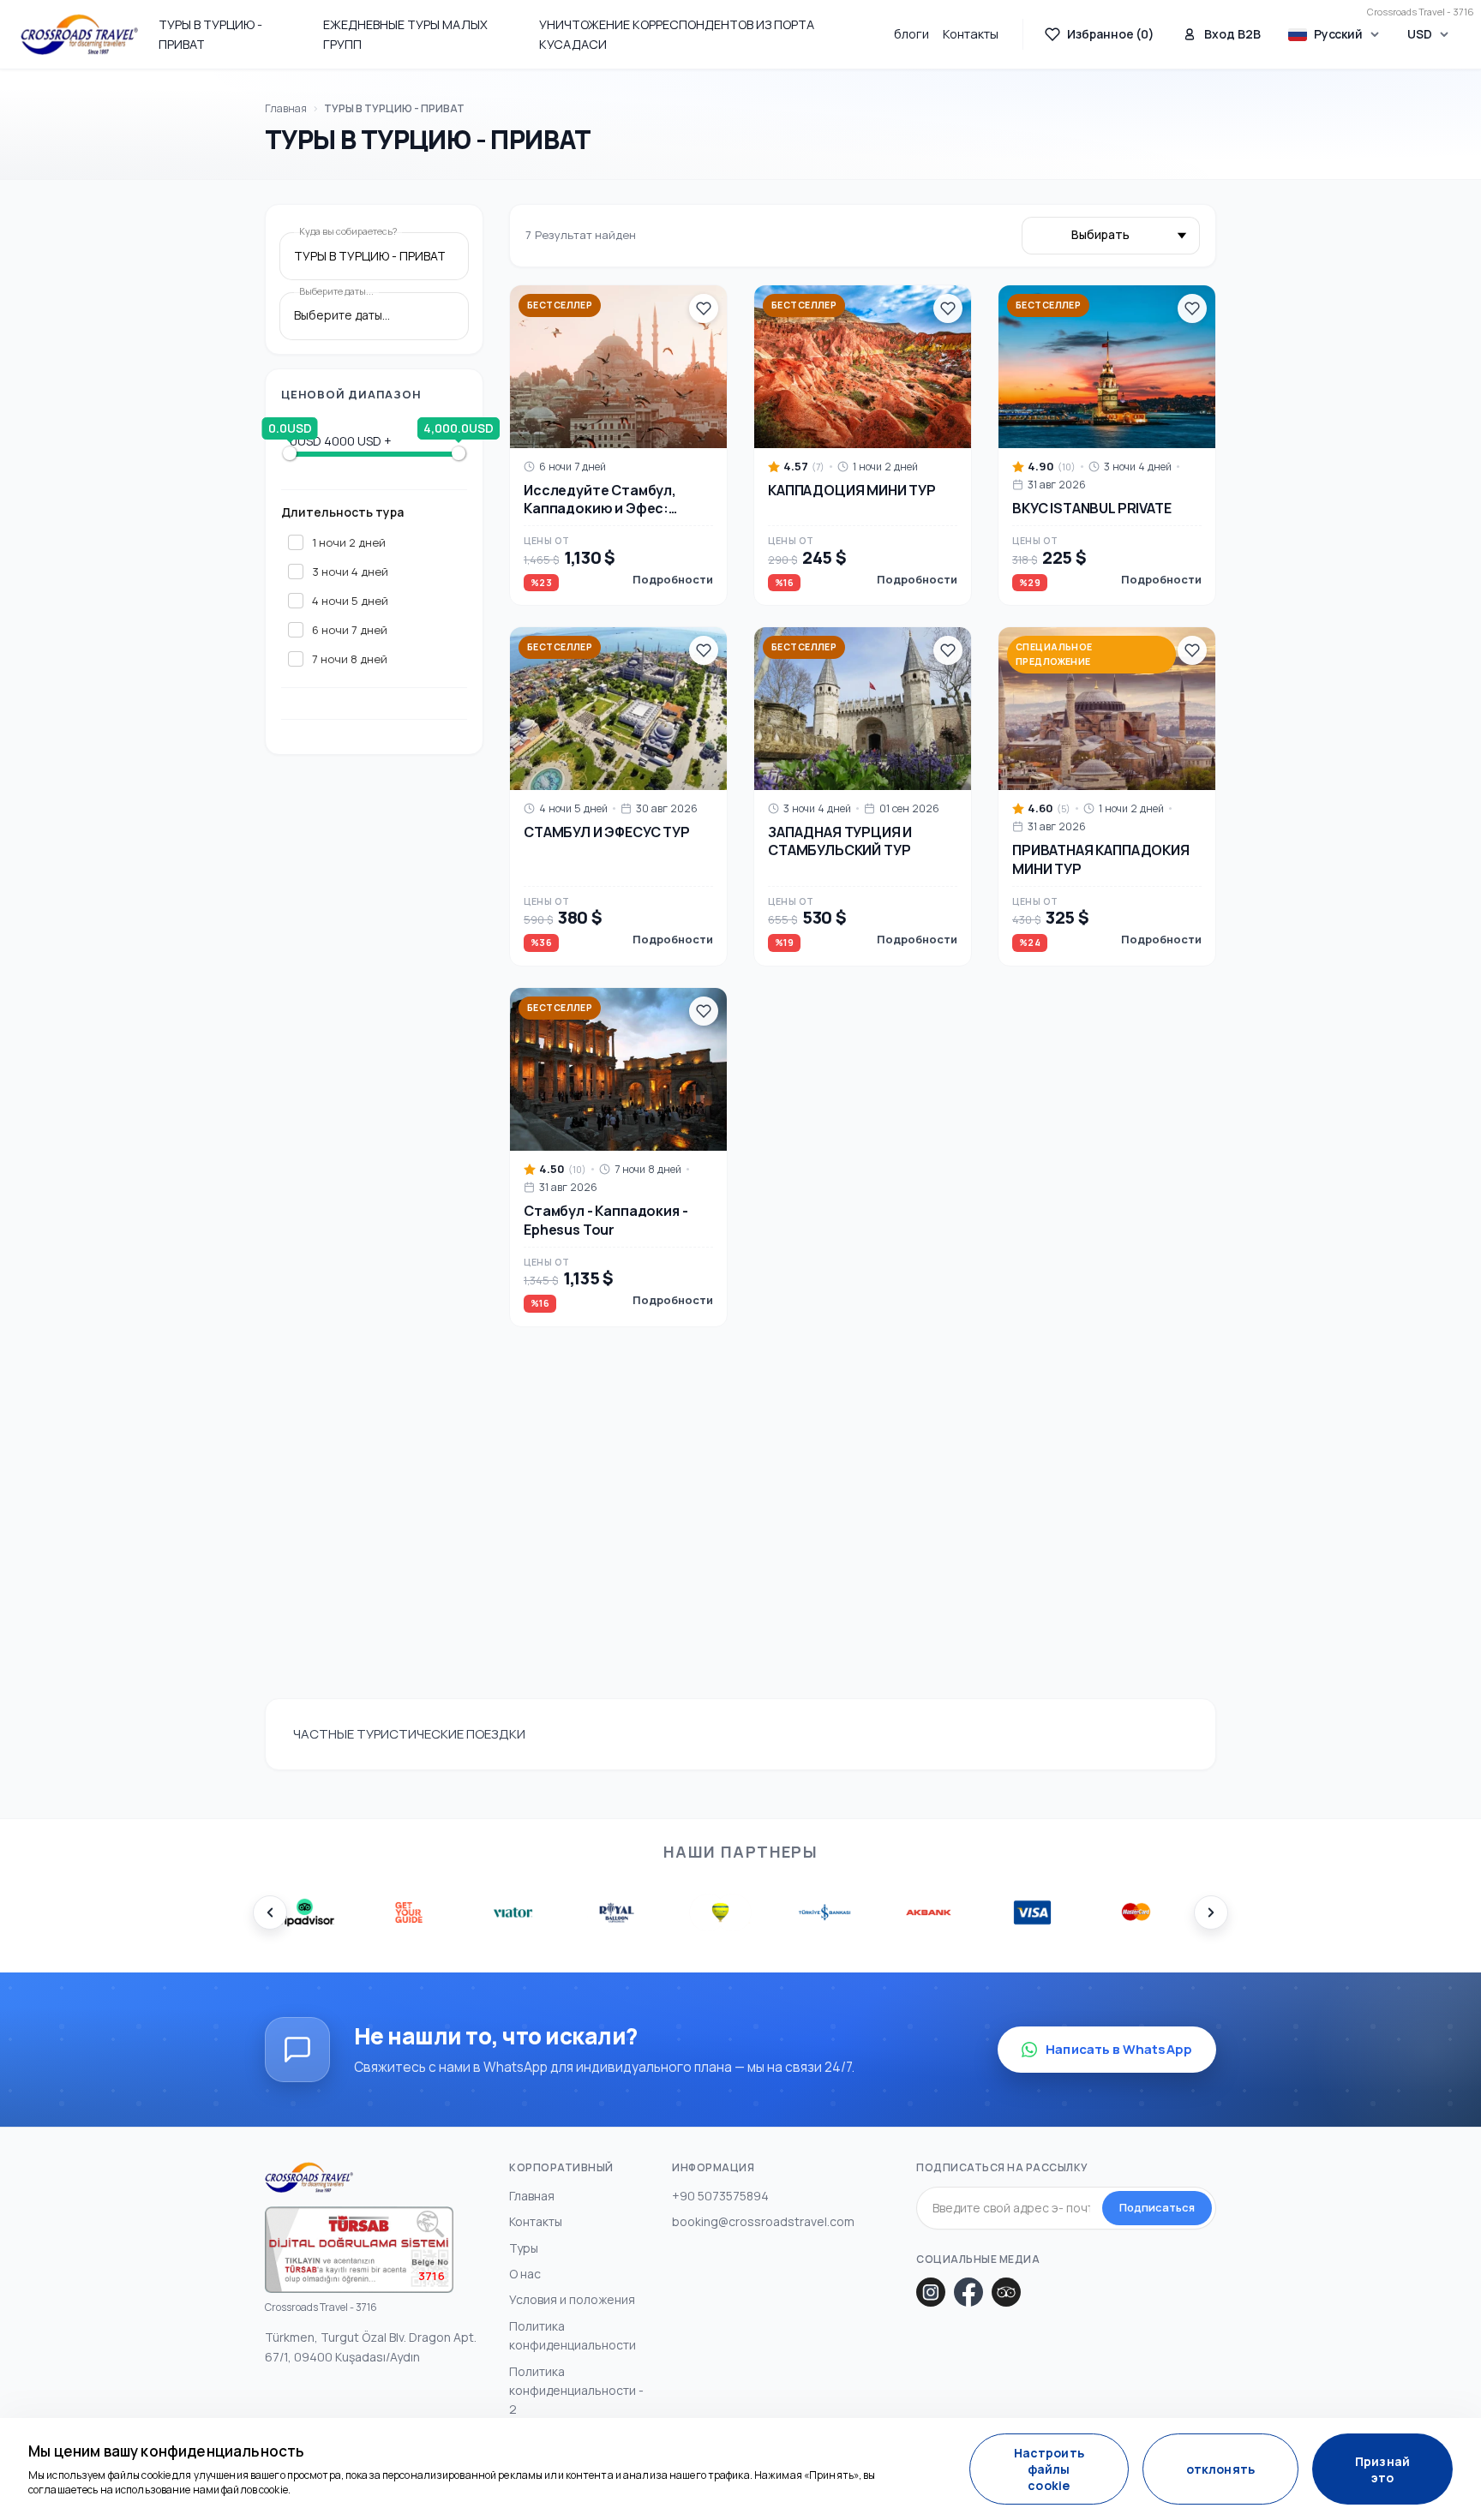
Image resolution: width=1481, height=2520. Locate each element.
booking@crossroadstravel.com (763, 2221)
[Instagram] (931, 2292)
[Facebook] (968, 2292)
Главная (286, 108)
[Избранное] (704, 308)
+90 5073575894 (720, 2196)
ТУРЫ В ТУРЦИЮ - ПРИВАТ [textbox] (370, 257)
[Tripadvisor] (1006, 2292)
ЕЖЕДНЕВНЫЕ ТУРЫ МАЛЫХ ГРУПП (405, 34)
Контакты (971, 34)
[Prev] (270, 1912)
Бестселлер (560, 305)
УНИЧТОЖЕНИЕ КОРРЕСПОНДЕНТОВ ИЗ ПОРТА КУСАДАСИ (677, 34)
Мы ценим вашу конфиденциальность (166, 2451)
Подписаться (1157, 2207)
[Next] (1211, 1912)
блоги (911, 34)
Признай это (1382, 2469)
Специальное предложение (1054, 654)
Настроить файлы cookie (1049, 2469)
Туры (524, 2248)
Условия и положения (572, 2299)
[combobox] (374, 257)
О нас (525, 2274)
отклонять (1220, 2469)
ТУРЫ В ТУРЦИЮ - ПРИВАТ (210, 34)
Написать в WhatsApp (1119, 2049)
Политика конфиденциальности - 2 (576, 2391)
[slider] (290, 453)
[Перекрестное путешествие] (79, 34)
